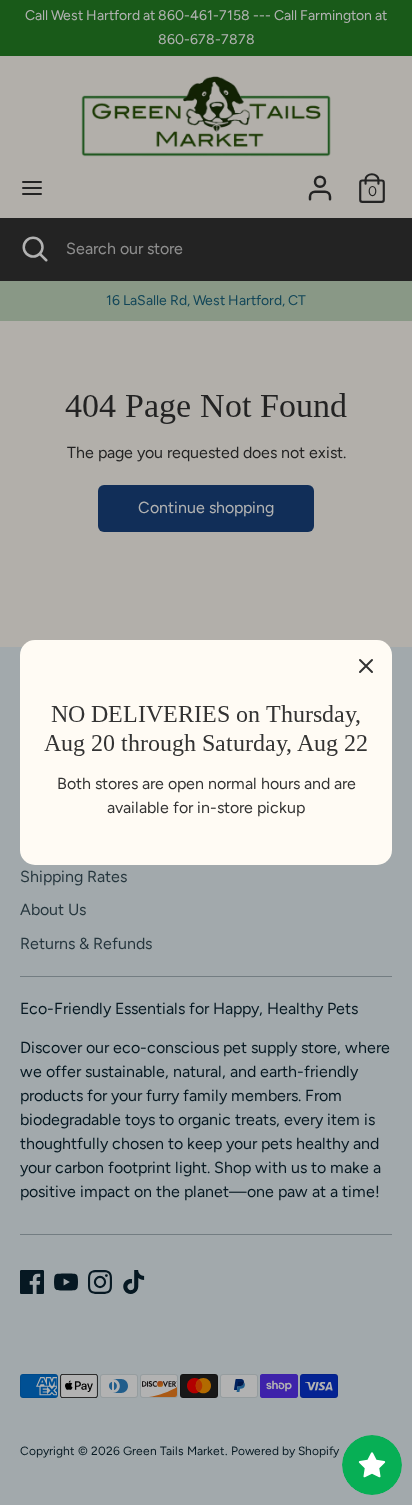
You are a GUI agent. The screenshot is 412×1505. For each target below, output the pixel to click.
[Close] (366, 666)
